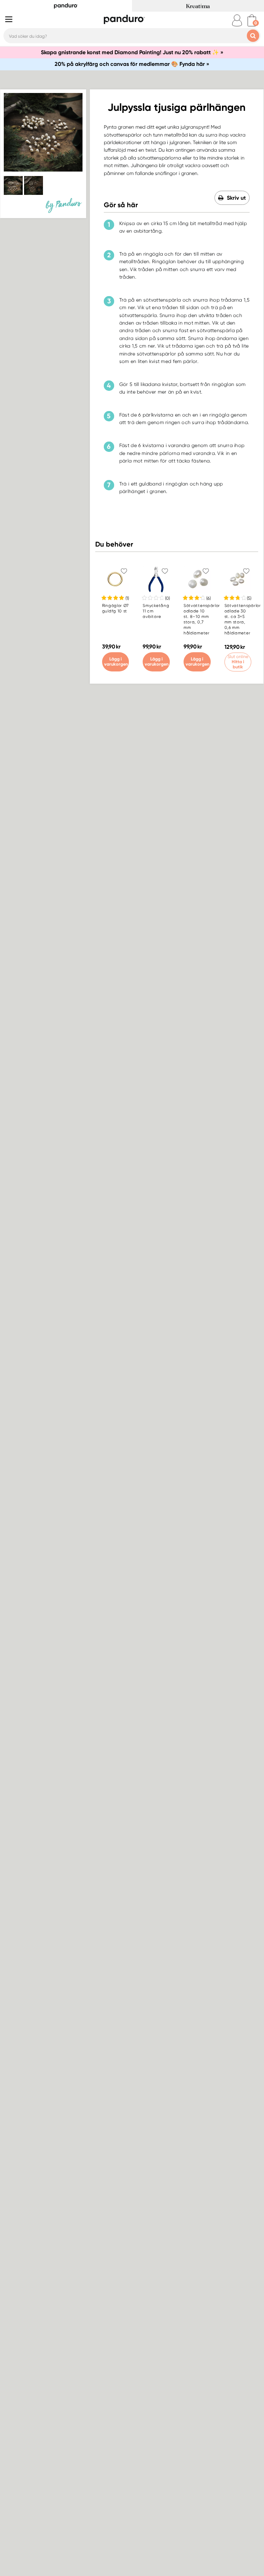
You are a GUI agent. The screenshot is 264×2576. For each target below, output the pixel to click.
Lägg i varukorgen (116, 661)
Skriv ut (236, 198)
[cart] (252, 20)
